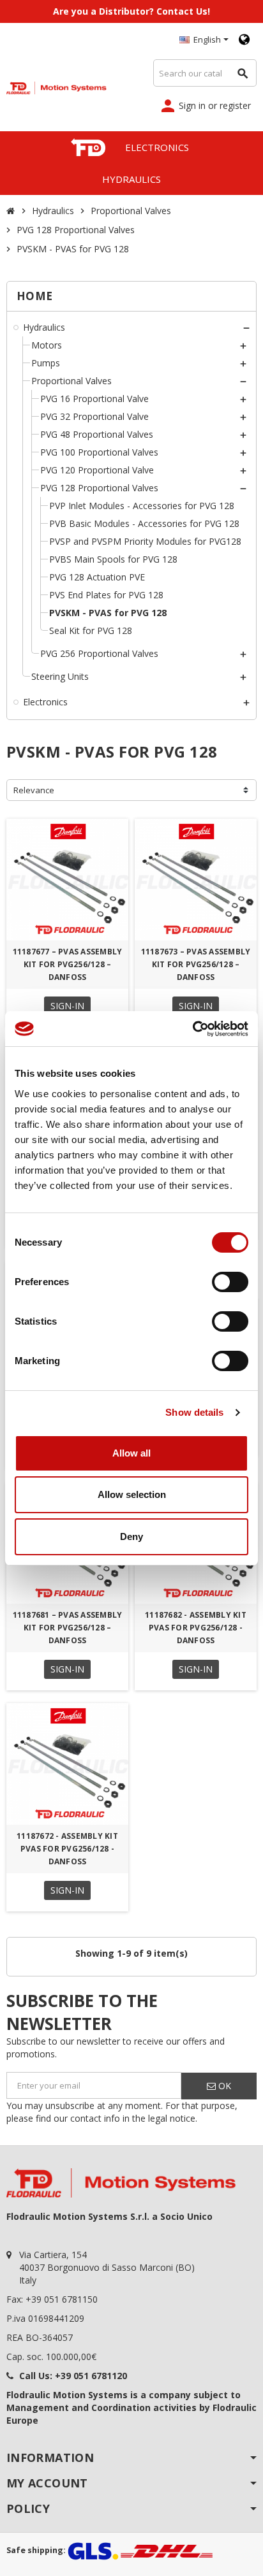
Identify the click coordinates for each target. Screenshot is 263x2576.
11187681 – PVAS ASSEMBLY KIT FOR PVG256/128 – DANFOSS (68, 1628)
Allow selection (132, 1494)
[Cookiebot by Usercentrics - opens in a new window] (192, 1029)
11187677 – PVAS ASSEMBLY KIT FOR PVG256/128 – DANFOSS (68, 964)
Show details (194, 1412)
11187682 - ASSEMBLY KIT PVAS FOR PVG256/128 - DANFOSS (196, 1628)
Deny (131, 1536)
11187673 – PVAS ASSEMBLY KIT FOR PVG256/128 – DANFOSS (196, 964)
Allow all (131, 1453)
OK (223, 2086)
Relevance (34, 790)
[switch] (230, 1282)
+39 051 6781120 (91, 2376)
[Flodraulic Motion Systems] (56, 86)
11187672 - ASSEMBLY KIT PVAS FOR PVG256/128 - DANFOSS (67, 1849)
